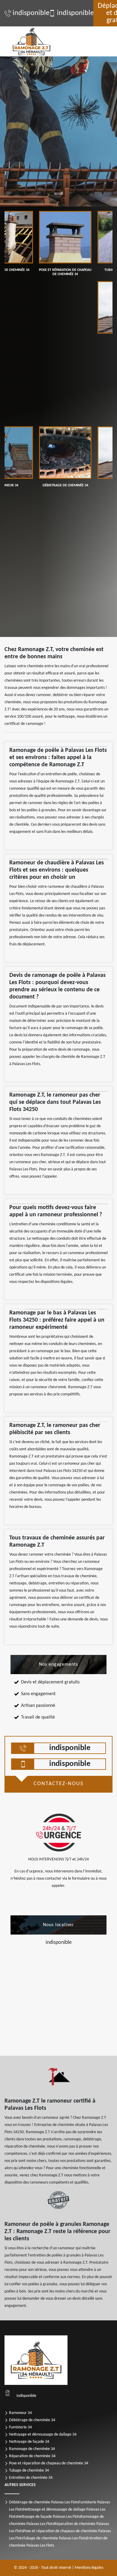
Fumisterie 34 (20, 2427)
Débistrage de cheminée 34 (32, 2420)
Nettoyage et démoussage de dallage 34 (43, 2435)
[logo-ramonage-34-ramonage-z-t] (31, 41)
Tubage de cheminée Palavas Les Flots (55, 2538)
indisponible (28, 13)
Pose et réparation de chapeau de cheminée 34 (49, 2463)
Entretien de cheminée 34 (31, 2478)
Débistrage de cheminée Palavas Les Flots (44, 2502)
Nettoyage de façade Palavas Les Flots (49, 2517)
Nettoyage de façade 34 (29, 2442)
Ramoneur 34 (20, 2413)
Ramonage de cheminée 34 (32, 2449)
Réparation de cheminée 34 (32, 2456)
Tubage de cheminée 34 (29, 2471)
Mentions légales (89, 2568)
